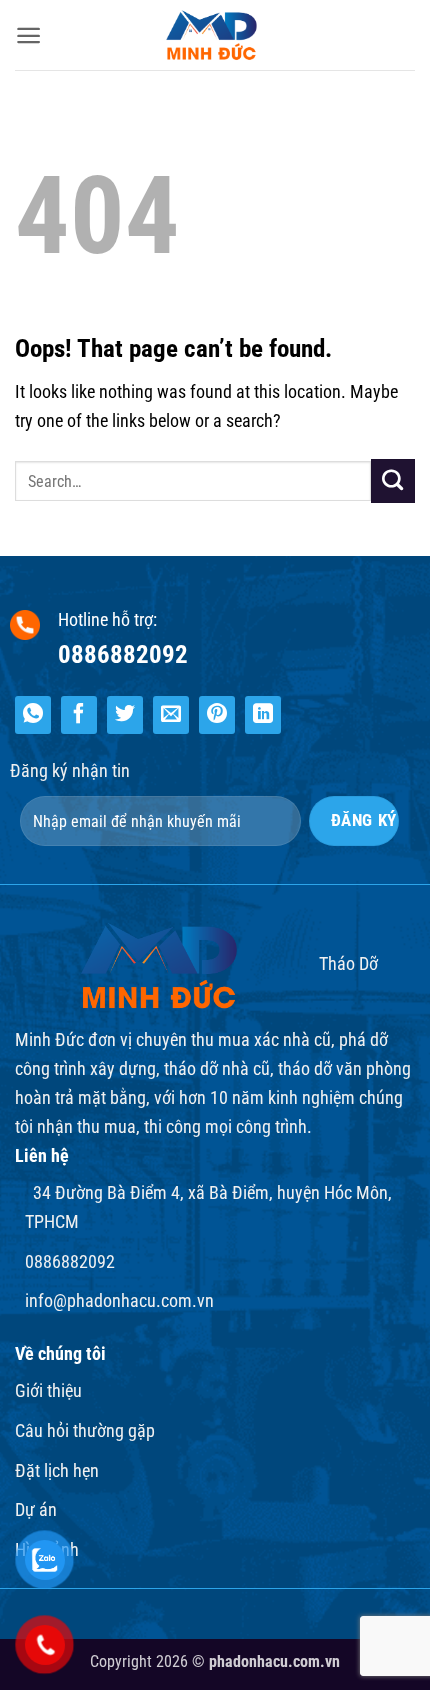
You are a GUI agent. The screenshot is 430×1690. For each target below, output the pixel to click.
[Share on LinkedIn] (263, 715)
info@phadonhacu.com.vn (119, 1300)
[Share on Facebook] (79, 715)
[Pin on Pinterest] (217, 715)
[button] (28, 35)
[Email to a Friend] (171, 715)
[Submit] (393, 481)
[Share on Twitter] (125, 715)
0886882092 (123, 654)
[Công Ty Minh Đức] (215, 35)
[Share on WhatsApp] (33, 715)
